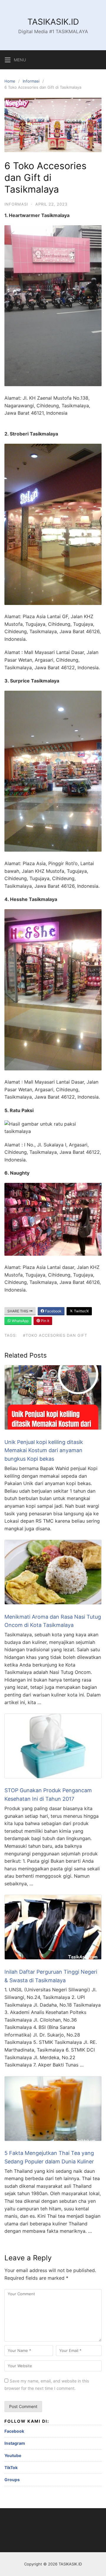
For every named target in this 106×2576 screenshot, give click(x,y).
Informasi (31, 81)
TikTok (11, 2467)
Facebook (53, 1311)
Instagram (15, 2443)
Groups (12, 2480)
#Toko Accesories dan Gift (55, 1335)
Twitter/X (81, 1311)
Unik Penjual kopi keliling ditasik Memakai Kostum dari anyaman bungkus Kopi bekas (44, 1451)
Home (10, 81)
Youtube (13, 2455)
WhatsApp (20, 1321)
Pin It (45, 1321)
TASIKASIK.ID (53, 22)
